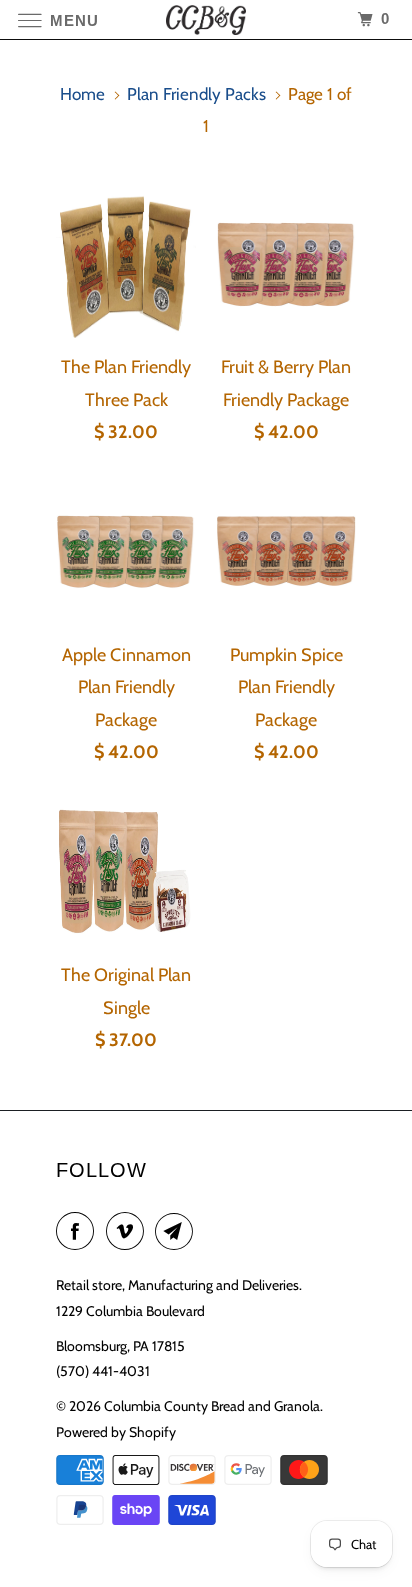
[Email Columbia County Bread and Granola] (178, 1231)
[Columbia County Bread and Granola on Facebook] (79, 1231)
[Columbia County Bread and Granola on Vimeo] (129, 1231)
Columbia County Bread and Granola (212, 1406)
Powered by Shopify (116, 1432)
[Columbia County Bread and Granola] (206, 19)
